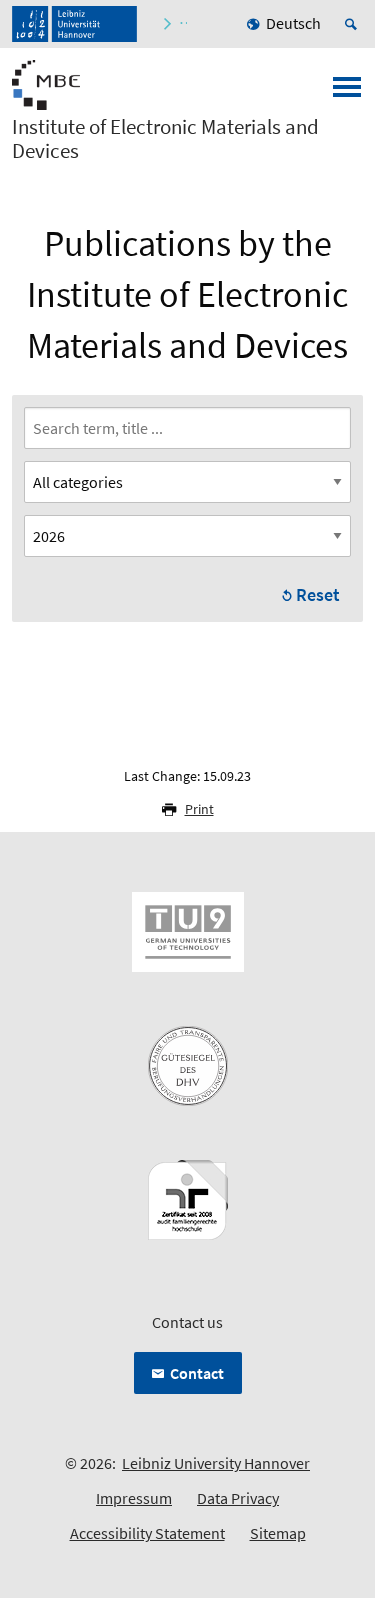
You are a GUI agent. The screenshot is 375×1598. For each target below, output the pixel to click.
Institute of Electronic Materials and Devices (165, 139)
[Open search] (354, 24)
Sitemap (278, 1533)
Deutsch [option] (293, 23)
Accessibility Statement (147, 1533)
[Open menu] (347, 93)
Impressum (134, 1498)
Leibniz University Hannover (216, 1463)
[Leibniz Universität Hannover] (74, 24)
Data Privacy (238, 1498)
